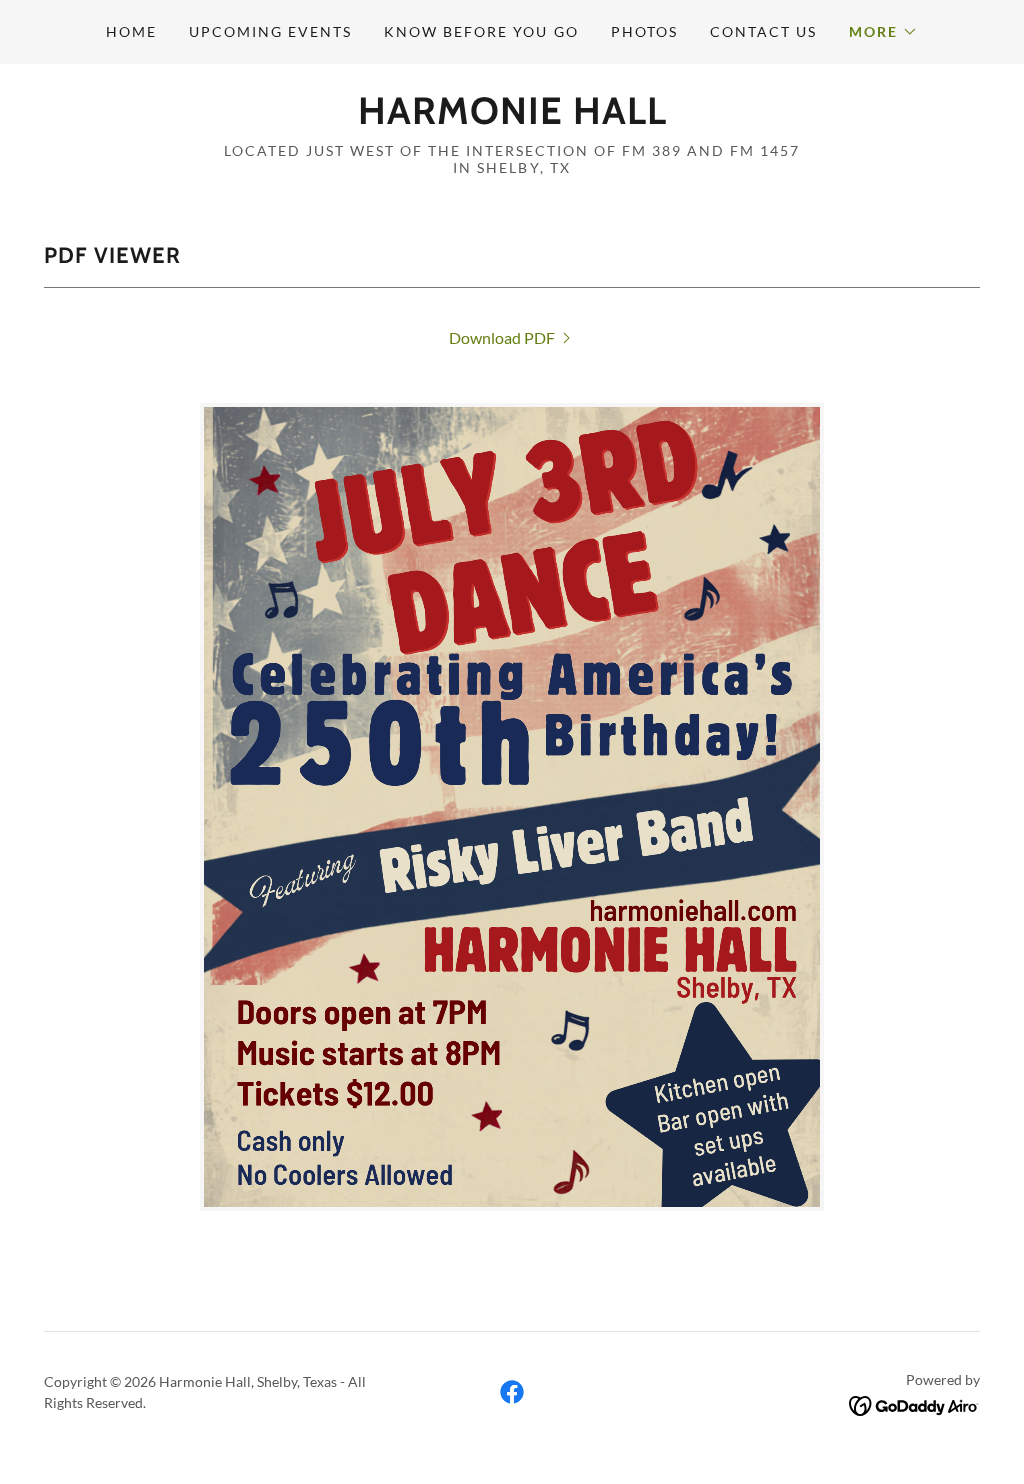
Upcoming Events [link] (270, 31)
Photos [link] (644, 31)
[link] (512, 117)
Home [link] (131, 31)
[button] (883, 32)
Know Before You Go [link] (481, 31)
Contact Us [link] (763, 31)
